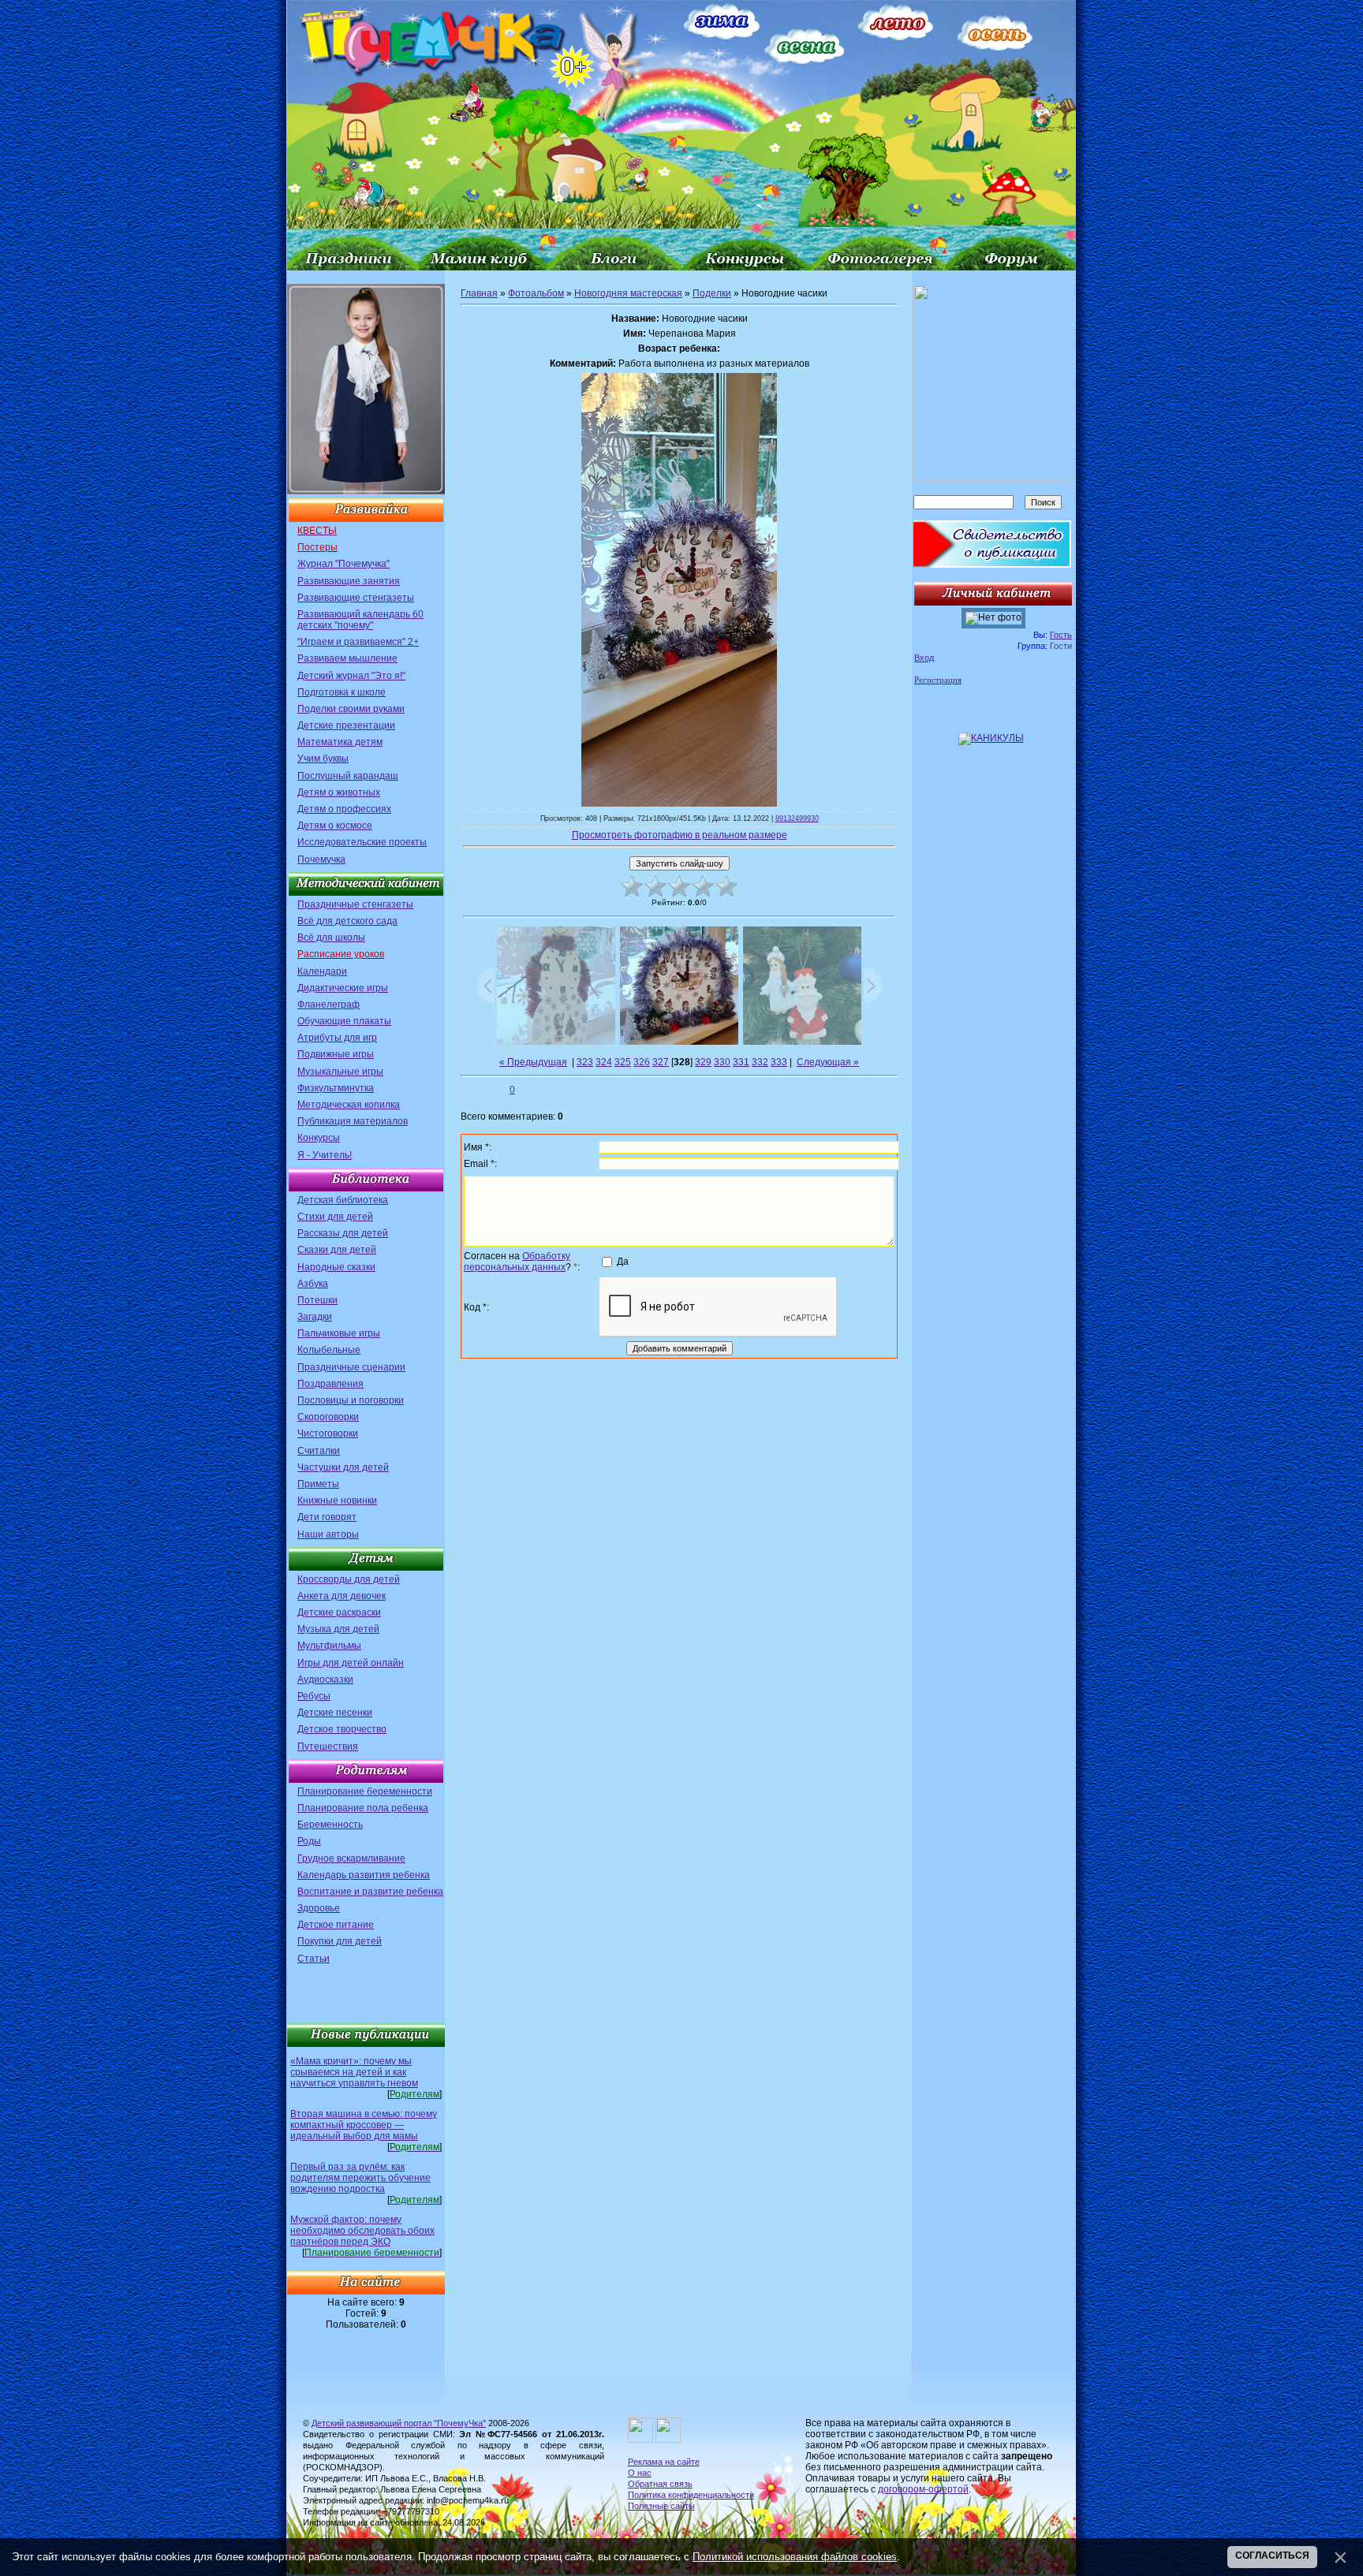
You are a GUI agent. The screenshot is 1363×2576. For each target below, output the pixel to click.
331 (741, 1062)
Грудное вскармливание (351, 1858)
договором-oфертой (923, 2489)
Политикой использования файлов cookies (795, 2557)
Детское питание (336, 1925)
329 (703, 1062)
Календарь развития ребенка (364, 1875)
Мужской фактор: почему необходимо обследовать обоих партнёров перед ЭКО (362, 2231)
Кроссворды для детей (349, 1579)
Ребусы (314, 1696)
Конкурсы (319, 1138)
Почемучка (321, 859)
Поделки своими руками (351, 709)
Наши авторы (328, 1534)
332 (760, 1062)
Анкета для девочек (342, 1596)
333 (779, 1062)
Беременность (330, 1825)
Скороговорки (328, 1417)
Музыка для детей (338, 1629)
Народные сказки (336, 1267)
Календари (322, 971)
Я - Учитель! (325, 1155)
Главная (479, 293)
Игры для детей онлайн (351, 1663)
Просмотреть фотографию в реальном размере (680, 835)
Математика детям (340, 742)
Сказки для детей (337, 1250)
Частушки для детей (343, 1467)
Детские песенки (335, 1713)
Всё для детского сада (347, 921)
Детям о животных (339, 792)
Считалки (319, 1451)
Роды (309, 1841)
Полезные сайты (661, 2506)
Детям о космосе (335, 826)
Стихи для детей (335, 1217)
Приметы (318, 1484)
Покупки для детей (340, 1941)
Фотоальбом (536, 293)
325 (623, 1062)
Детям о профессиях (344, 809)
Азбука (313, 1284)
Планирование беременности (365, 1791)
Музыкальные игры (340, 1072)
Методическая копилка (349, 1105)
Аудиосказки (325, 1679)
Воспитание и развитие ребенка (370, 1892)
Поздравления (330, 1384)
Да (623, 1261)
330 (722, 1062)
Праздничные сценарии (351, 1367)
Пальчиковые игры (339, 1333)
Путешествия (328, 1747)
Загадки (315, 1317)
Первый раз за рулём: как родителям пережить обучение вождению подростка (360, 2178)
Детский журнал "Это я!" (351, 676)
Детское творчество (342, 1729)
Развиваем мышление (347, 658)
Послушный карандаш (348, 776)
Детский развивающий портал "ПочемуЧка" (399, 2423)
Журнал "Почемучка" (344, 564)
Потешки (317, 1300)
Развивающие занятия (349, 581)
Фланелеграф (329, 1005)
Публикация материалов (353, 1121)
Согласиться (1272, 2555)
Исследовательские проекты (362, 842)
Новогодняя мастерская (628, 293)
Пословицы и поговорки (351, 1400)
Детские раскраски (339, 1612)
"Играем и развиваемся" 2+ (358, 642)
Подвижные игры (336, 1054)
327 (661, 1062)
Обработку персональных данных (517, 1262)
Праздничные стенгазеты (355, 904)
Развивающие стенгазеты (356, 598)
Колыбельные (329, 1350)
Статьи (314, 1959)
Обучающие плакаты (344, 1021)
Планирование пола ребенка (363, 1808)
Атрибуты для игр (337, 1038)
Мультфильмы (329, 1646)
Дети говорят (327, 1517)
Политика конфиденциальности (691, 2495)
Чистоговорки (328, 1433)
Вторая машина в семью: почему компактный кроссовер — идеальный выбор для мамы (364, 2125)
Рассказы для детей (343, 1233)
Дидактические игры (343, 988)
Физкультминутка (336, 1088)
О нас (640, 2473)
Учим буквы (323, 759)
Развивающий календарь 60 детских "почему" (360, 620)
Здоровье (319, 1908)
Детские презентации (346, 725)
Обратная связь (660, 2484)
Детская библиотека (343, 1200)
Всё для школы (331, 938)
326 (642, 1062)
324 (604, 1062)
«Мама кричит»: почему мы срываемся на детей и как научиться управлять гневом (354, 2072)
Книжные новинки (337, 1500)
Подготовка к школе (342, 692)
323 (585, 1062)
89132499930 (797, 818)
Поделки (712, 293)
